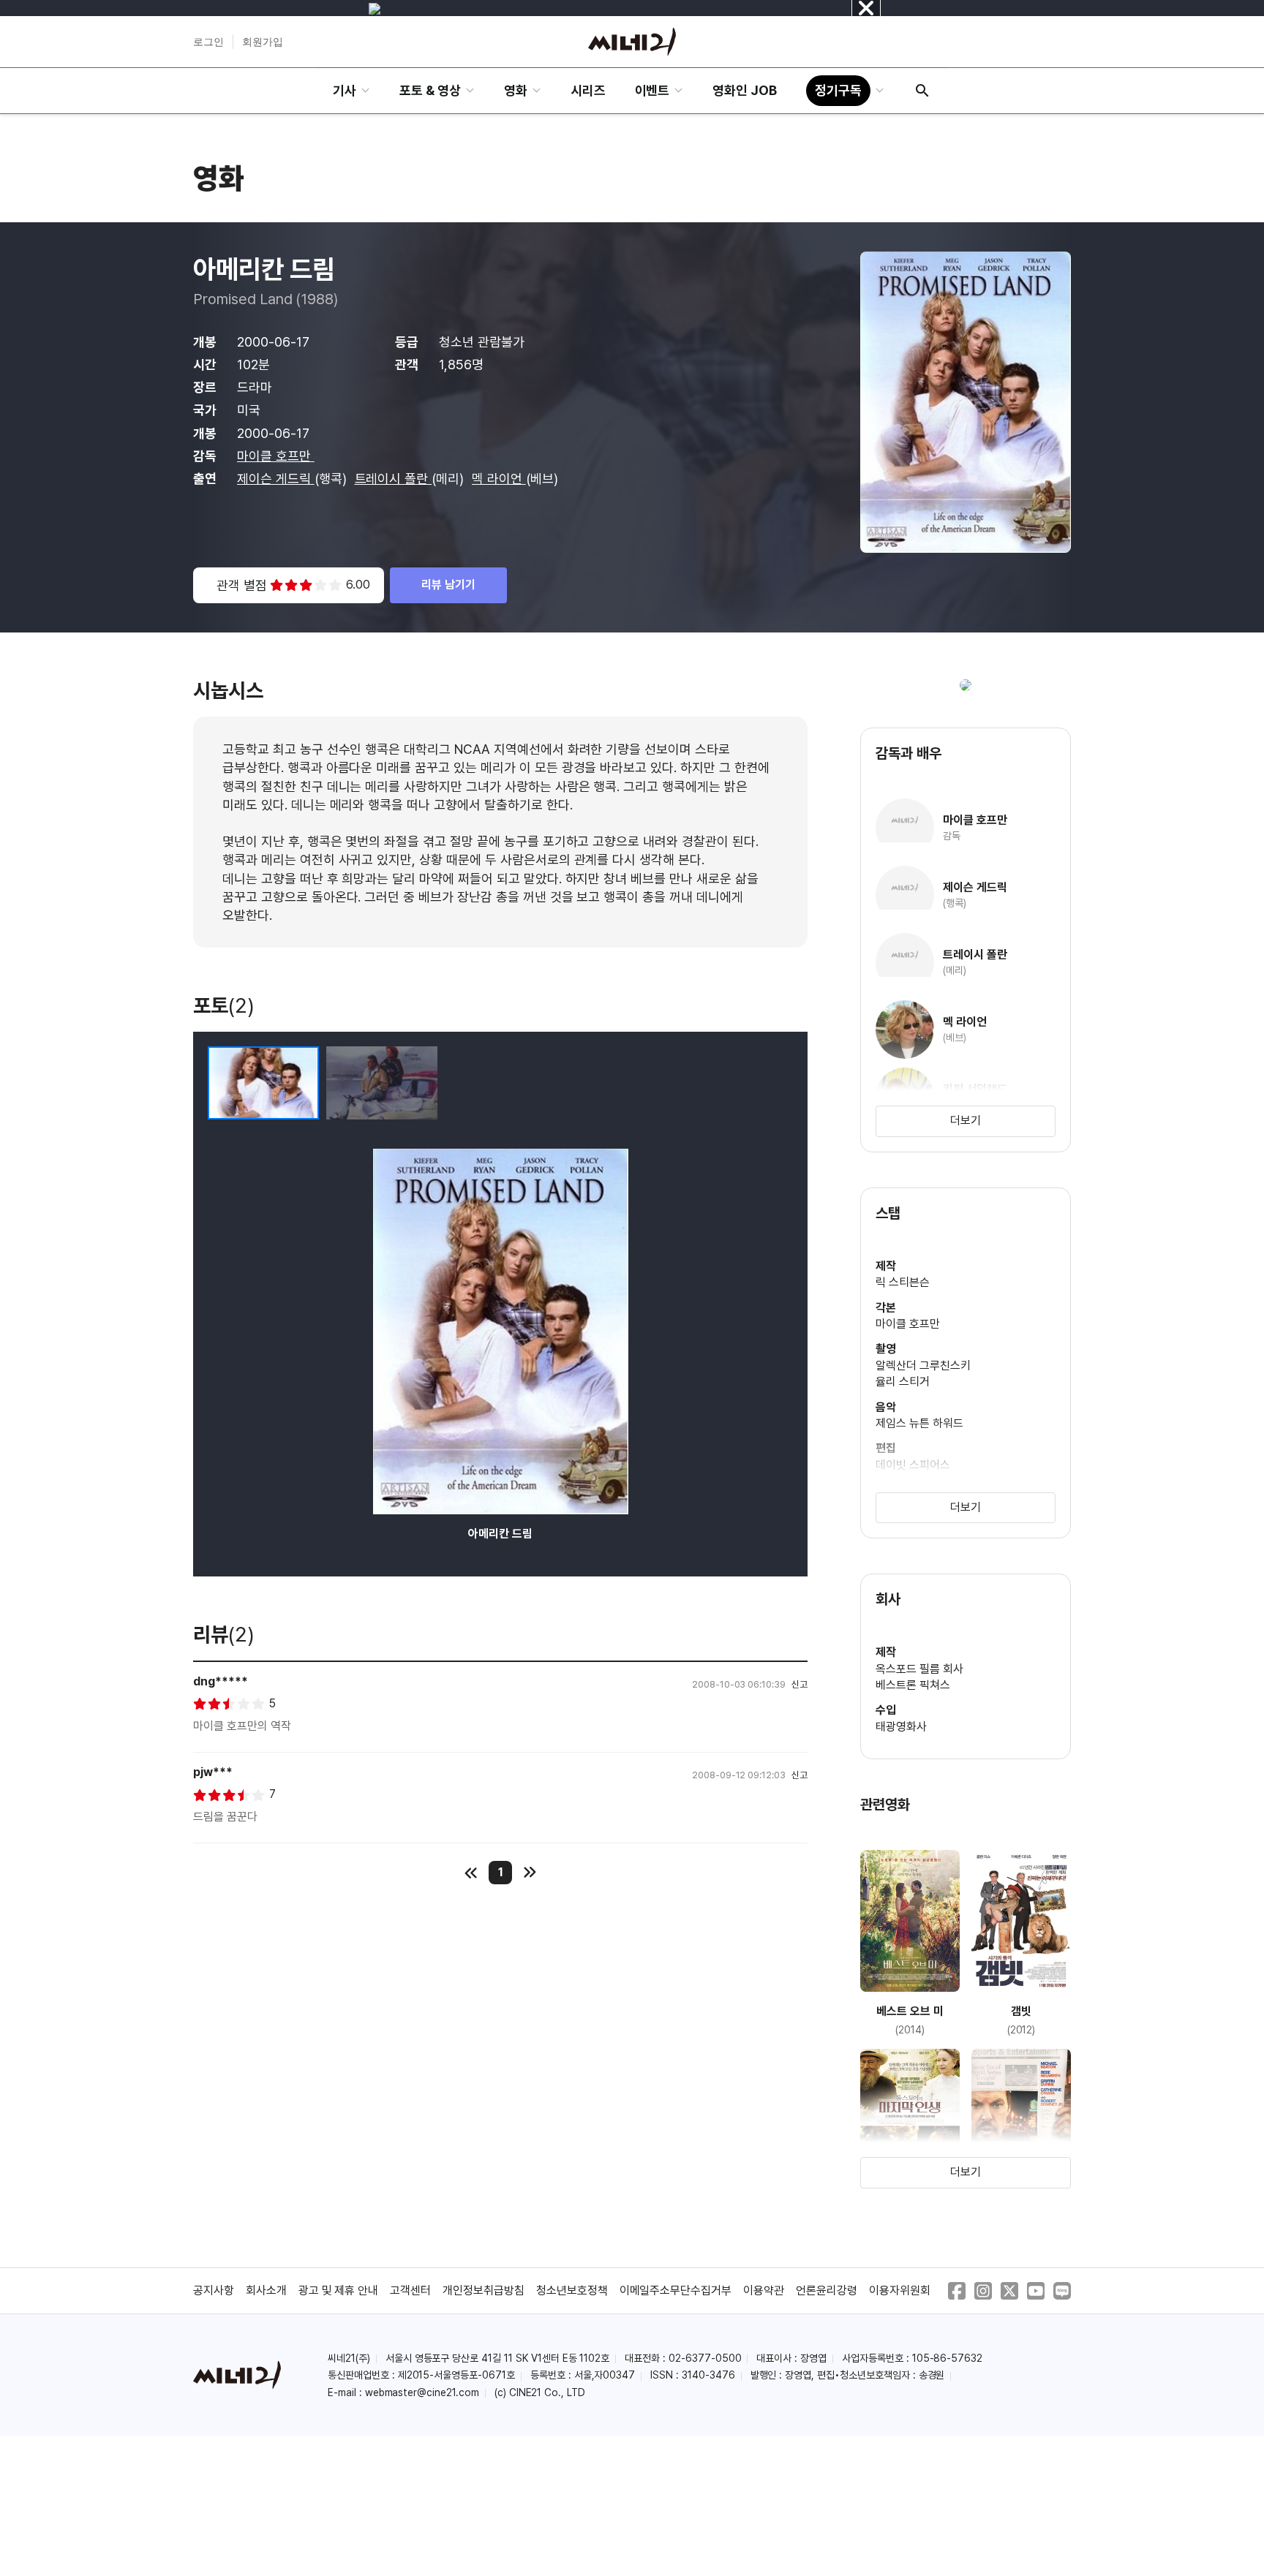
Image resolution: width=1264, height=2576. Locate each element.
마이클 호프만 (276, 456)
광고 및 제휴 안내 (339, 2290)
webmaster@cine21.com (422, 2392)
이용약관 (764, 2290)
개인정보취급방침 (484, 2290)
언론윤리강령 (827, 2290)
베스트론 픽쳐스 (913, 1685)
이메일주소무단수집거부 (676, 2290)
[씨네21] (632, 42)
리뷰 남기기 (448, 585)
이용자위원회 (900, 2290)
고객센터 (410, 2290)
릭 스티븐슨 (903, 1282)
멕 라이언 (499, 479)
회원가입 (263, 42)
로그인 (208, 42)
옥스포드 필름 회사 (919, 1669)
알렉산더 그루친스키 (923, 1366)
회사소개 (266, 2290)
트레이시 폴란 (394, 479)
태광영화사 (901, 1727)
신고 (800, 1684)
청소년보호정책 (572, 2290)
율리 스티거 (903, 1382)
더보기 (966, 1121)
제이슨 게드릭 (276, 479)
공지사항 (214, 2290)
